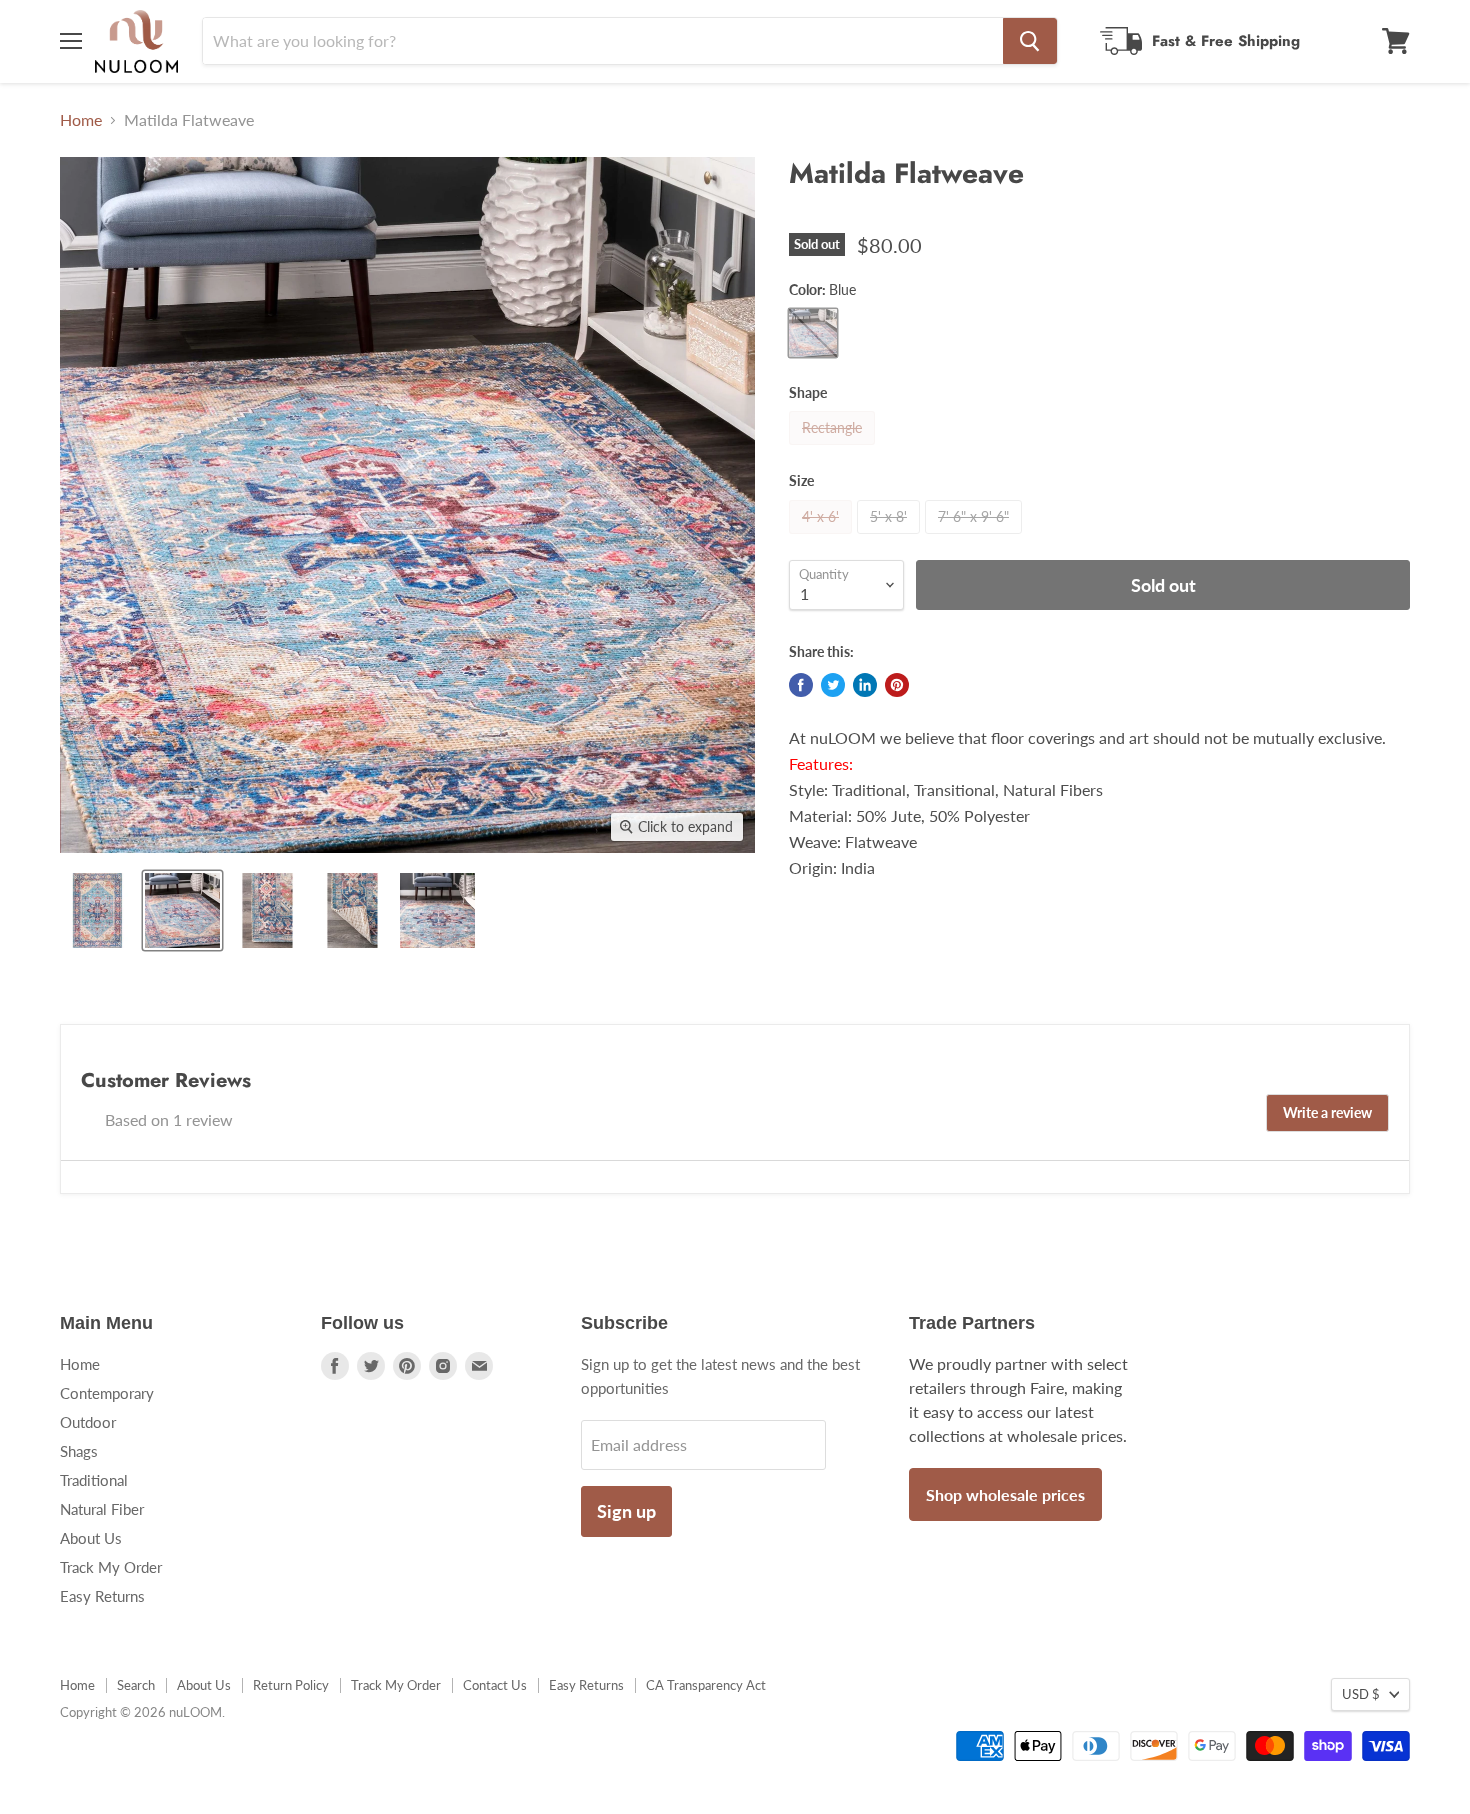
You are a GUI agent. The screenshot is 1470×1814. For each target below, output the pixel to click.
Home (81, 120)
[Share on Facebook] (801, 685)
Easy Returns (102, 1596)
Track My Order (111, 1567)
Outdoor (88, 1422)
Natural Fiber (102, 1509)
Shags (79, 1451)
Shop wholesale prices (1005, 1494)
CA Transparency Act (706, 1685)
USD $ (1361, 1694)
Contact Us (495, 1685)
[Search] (1030, 41)
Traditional (94, 1480)
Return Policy (291, 1685)
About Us (91, 1538)
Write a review (1327, 1112)
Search (136, 1685)
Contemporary (107, 1393)
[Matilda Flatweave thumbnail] (97, 910)
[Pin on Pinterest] (897, 685)
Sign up (626, 1511)
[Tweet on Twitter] (833, 685)
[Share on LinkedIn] (865, 685)
